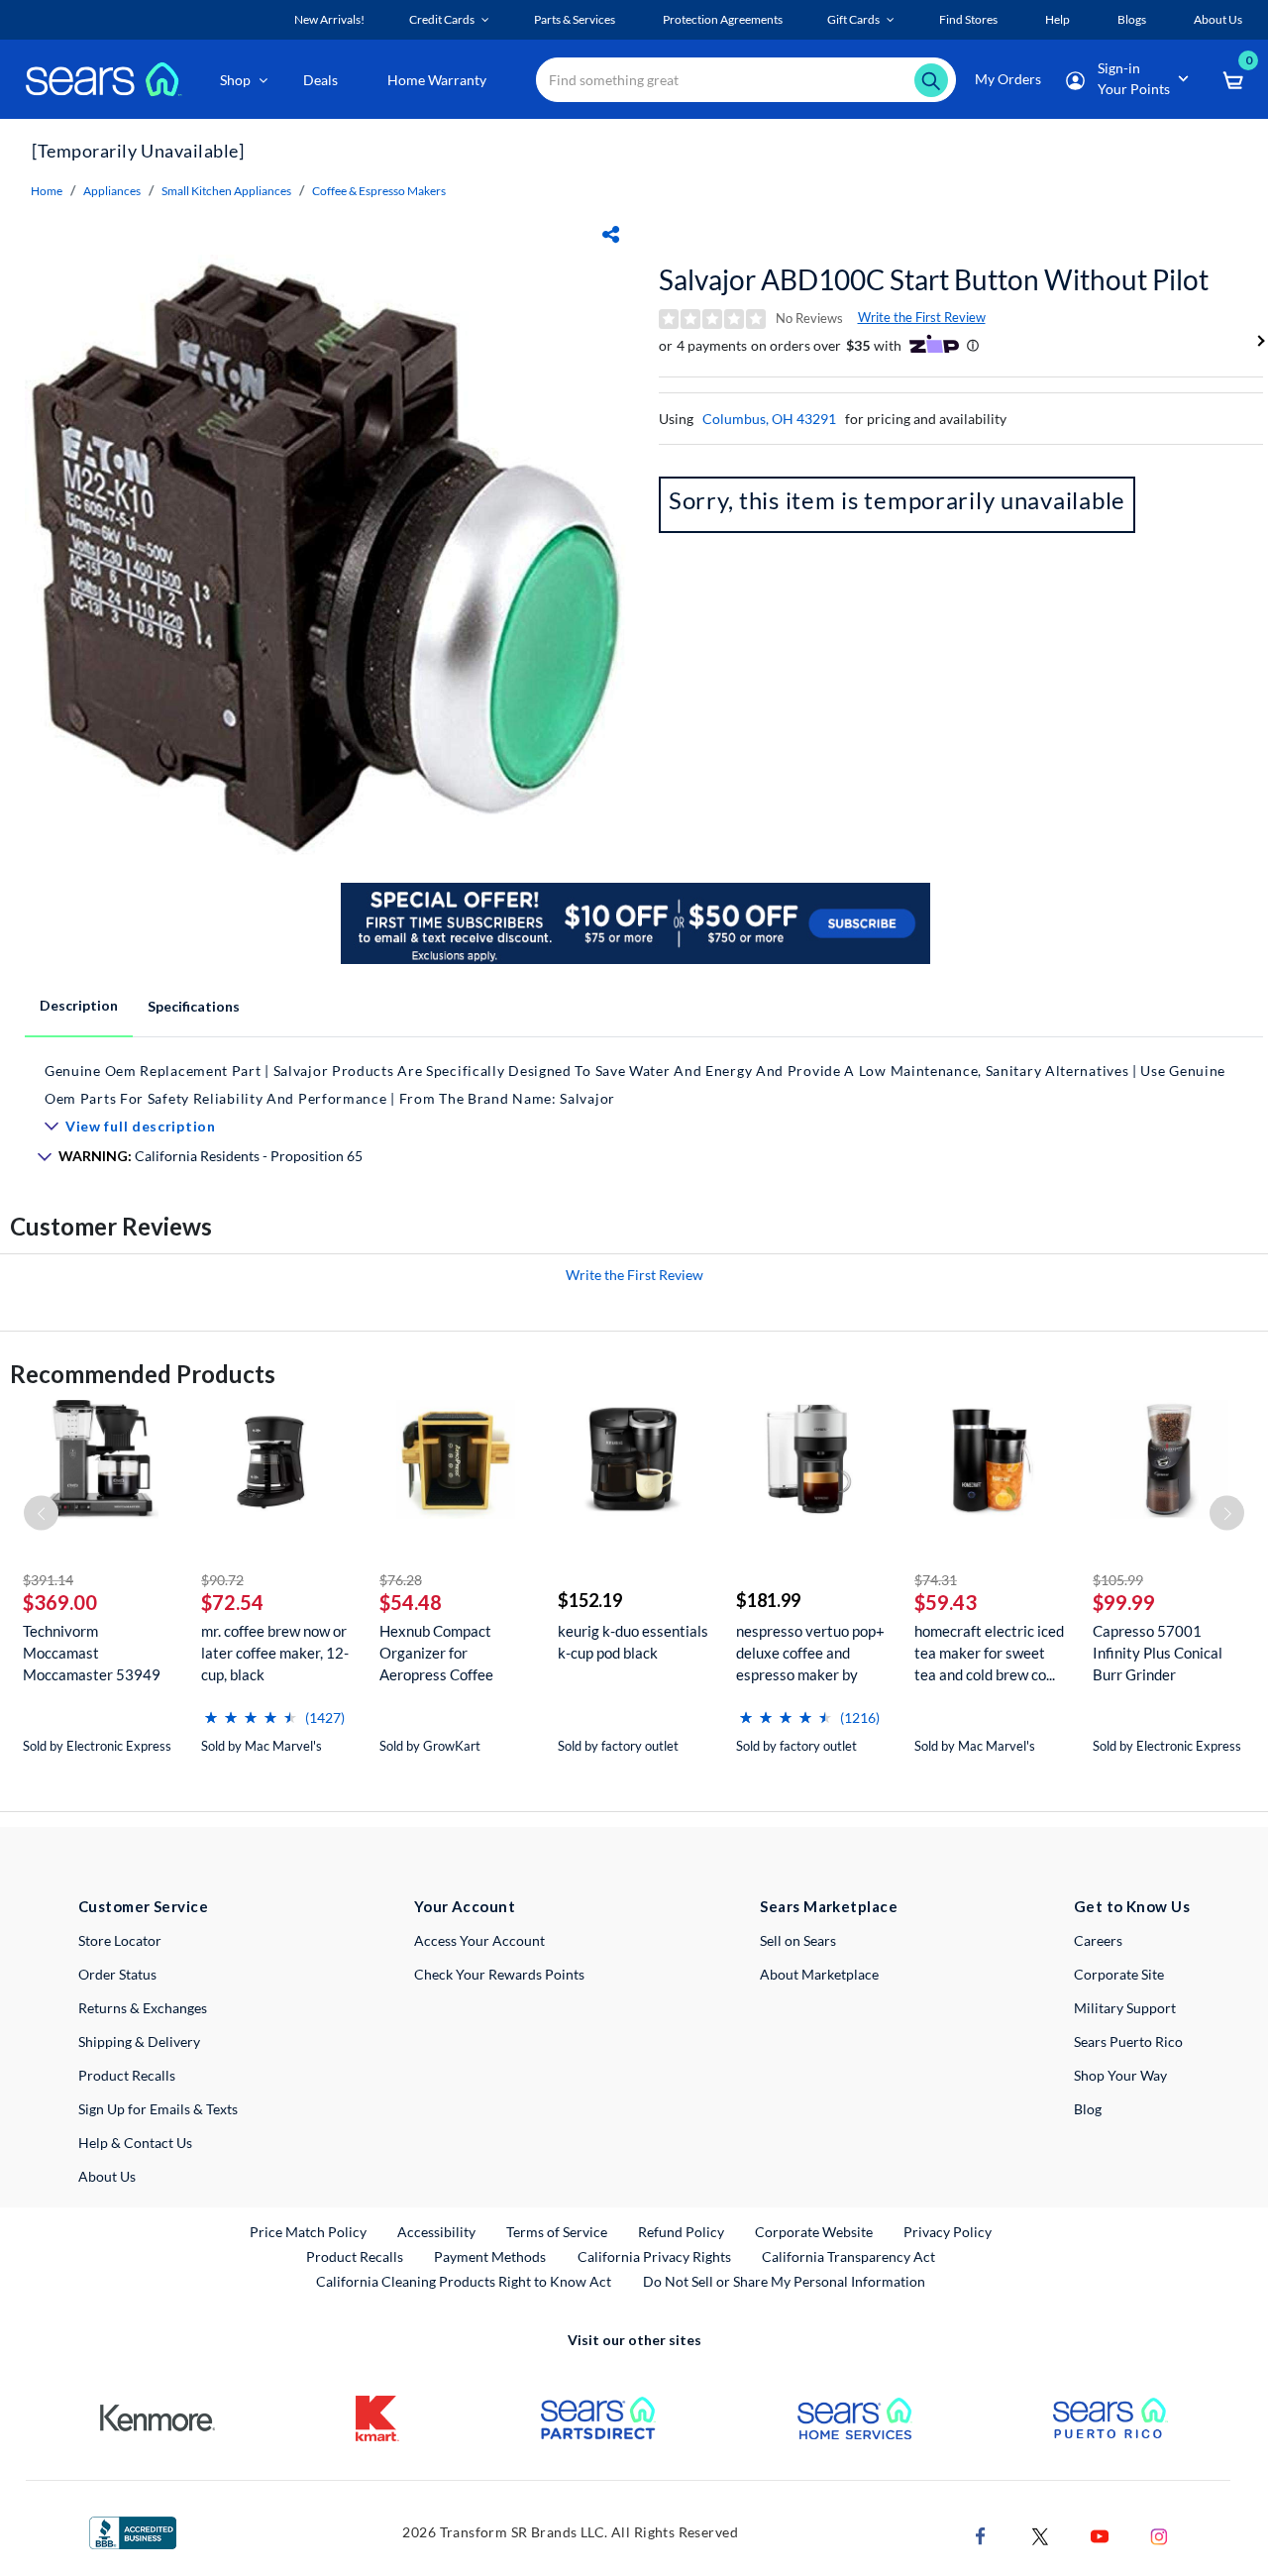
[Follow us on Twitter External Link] (1040, 2534)
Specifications (194, 1006)
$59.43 (946, 1602)
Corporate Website (815, 2231)
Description (79, 1005)
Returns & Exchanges (143, 2008)
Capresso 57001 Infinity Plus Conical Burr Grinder (1158, 1653)
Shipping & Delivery (139, 2041)
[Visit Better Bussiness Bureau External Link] (133, 2531)
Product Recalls (127, 2075)
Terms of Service (557, 2232)
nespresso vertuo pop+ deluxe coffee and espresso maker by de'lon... (810, 1653)
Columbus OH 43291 (769, 419)
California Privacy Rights (654, 2256)
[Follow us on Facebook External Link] (981, 2534)
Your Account (465, 1906)
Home (47, 191)
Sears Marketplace (829, 1906)
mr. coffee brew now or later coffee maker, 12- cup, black (275, 1653)
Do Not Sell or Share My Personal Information (784, 2281)
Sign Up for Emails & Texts (158, 2109)
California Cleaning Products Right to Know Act (464, 2281)
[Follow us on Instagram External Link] (1159, 2534)
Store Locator (120, 1940)
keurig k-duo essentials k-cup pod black (633, 1642)
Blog (1088, 2109)
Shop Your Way (1120, 2075)
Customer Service (143, 1906)
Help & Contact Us (135, 2143)
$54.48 (411, 1602)
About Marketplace (819, 1974)
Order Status (117, 1974)
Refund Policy (681, 2232)
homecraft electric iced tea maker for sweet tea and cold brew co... (989, 1653)
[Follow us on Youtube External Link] (1100, 2534)
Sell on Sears (798, 1940)
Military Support (1125, 2008)
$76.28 (401, 1580)
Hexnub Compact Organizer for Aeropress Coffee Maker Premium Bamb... (436, 1653)
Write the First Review (922, 317)
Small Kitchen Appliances (226, 191)
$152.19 (590, 1600)
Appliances (112, 191)
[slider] (251, 1710)
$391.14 (48, 1580)
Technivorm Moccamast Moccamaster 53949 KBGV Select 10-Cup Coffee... (92, 1653)
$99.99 (1124, 1602)
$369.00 (60, 1602)
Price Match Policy (308, 2232)
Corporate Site (1119, 1974)
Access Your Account (479, 1940)
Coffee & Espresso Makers (379, 191)
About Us (107, 2176)
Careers (1098, 1940)
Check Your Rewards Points (499, 1974)
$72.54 (232, 1602)
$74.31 (936, 1580)
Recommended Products (143, 1374)
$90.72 (222, 1580)
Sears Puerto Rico (1128, 2041)
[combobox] (746, 80)
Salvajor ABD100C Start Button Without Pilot (934, 279)
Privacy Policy (948, 2232)
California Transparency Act (848, 2256)
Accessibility (436, 2232)
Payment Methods (490, 2256)
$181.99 (768, 1600)
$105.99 (1118, 1580)
